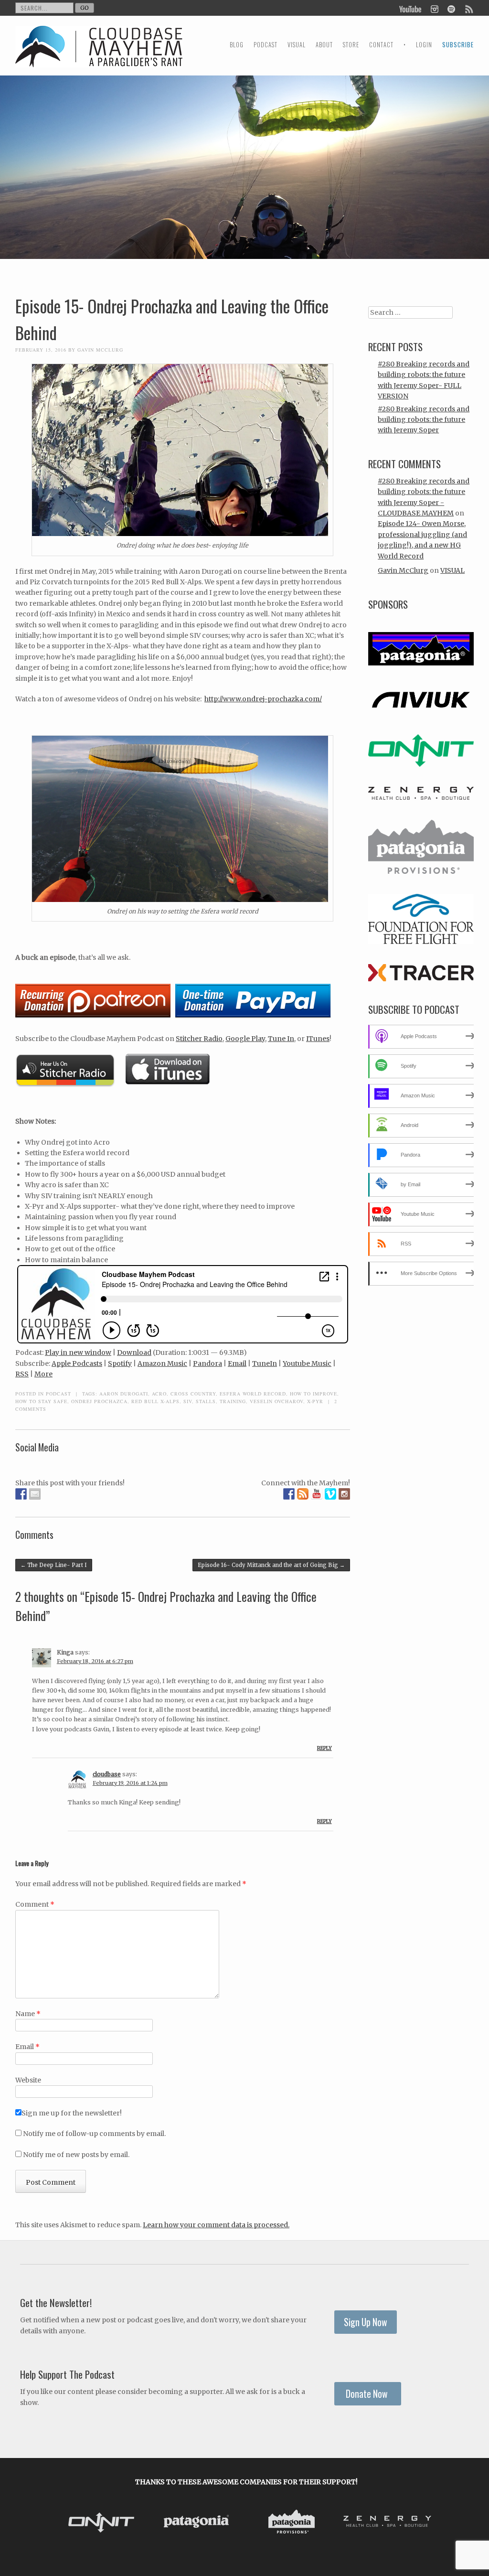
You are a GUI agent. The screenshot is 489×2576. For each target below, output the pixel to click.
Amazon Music (162, 1363)
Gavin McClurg (100, 350)
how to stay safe (41, 1401)
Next (425, 2523)
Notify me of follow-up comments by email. (94, 2134)
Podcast (58, 1394)
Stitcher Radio (199, 1039)
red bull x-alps (155, 1401)
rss (468, 8)
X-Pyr (315, 1401)
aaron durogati (124, 1394)
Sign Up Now (366, 2322)
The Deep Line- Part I (54, 1565)
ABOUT (324, 45)
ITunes (318, 1039)
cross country (193, 1394)
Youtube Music (307, 1363)
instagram (434, 8)
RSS (22, 1374)
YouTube (411, 8)
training (233, 1401)
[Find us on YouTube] (317, 1494)
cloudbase (107, 1774)
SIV (188, 1401)
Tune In (281, 1039)
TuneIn (265, 1363)
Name (28, 2014)
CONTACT (381, 45)
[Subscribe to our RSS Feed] (303, 1494)
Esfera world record (253, 1394)
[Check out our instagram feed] (344, 1494)
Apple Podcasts (77, 1363)
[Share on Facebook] (21, 1494)
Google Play (245, 1039)
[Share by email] (35, 1494)
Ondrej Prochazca (99, 1401)
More (43, 1374)
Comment (35, 1904)
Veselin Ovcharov (276, 1401)
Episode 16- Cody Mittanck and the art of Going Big (271, 1565)
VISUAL (297, 45)
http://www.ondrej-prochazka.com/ (263, 699)
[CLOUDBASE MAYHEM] (99, 55)
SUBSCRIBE (458, 45)
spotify (451, 8)
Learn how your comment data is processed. (216, 2225)
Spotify (120, 1363)
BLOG (237, 45)
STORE (351, 45)
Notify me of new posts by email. (76, 2155)
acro (159, 1394)
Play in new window (78, 1352)
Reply (324, 1748)
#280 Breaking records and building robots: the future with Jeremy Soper (424, 420)
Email (237, 1363)
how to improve (314, 1394)
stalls (206, 1401)
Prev (68, 2523)
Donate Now (368, 2394)
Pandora (207, 1363)
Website (28, 2080)
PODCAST (266, 45)
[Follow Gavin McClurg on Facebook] (289, 1494)
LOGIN (424, 45)
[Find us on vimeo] (330, 1494)
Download (134, 1352)
